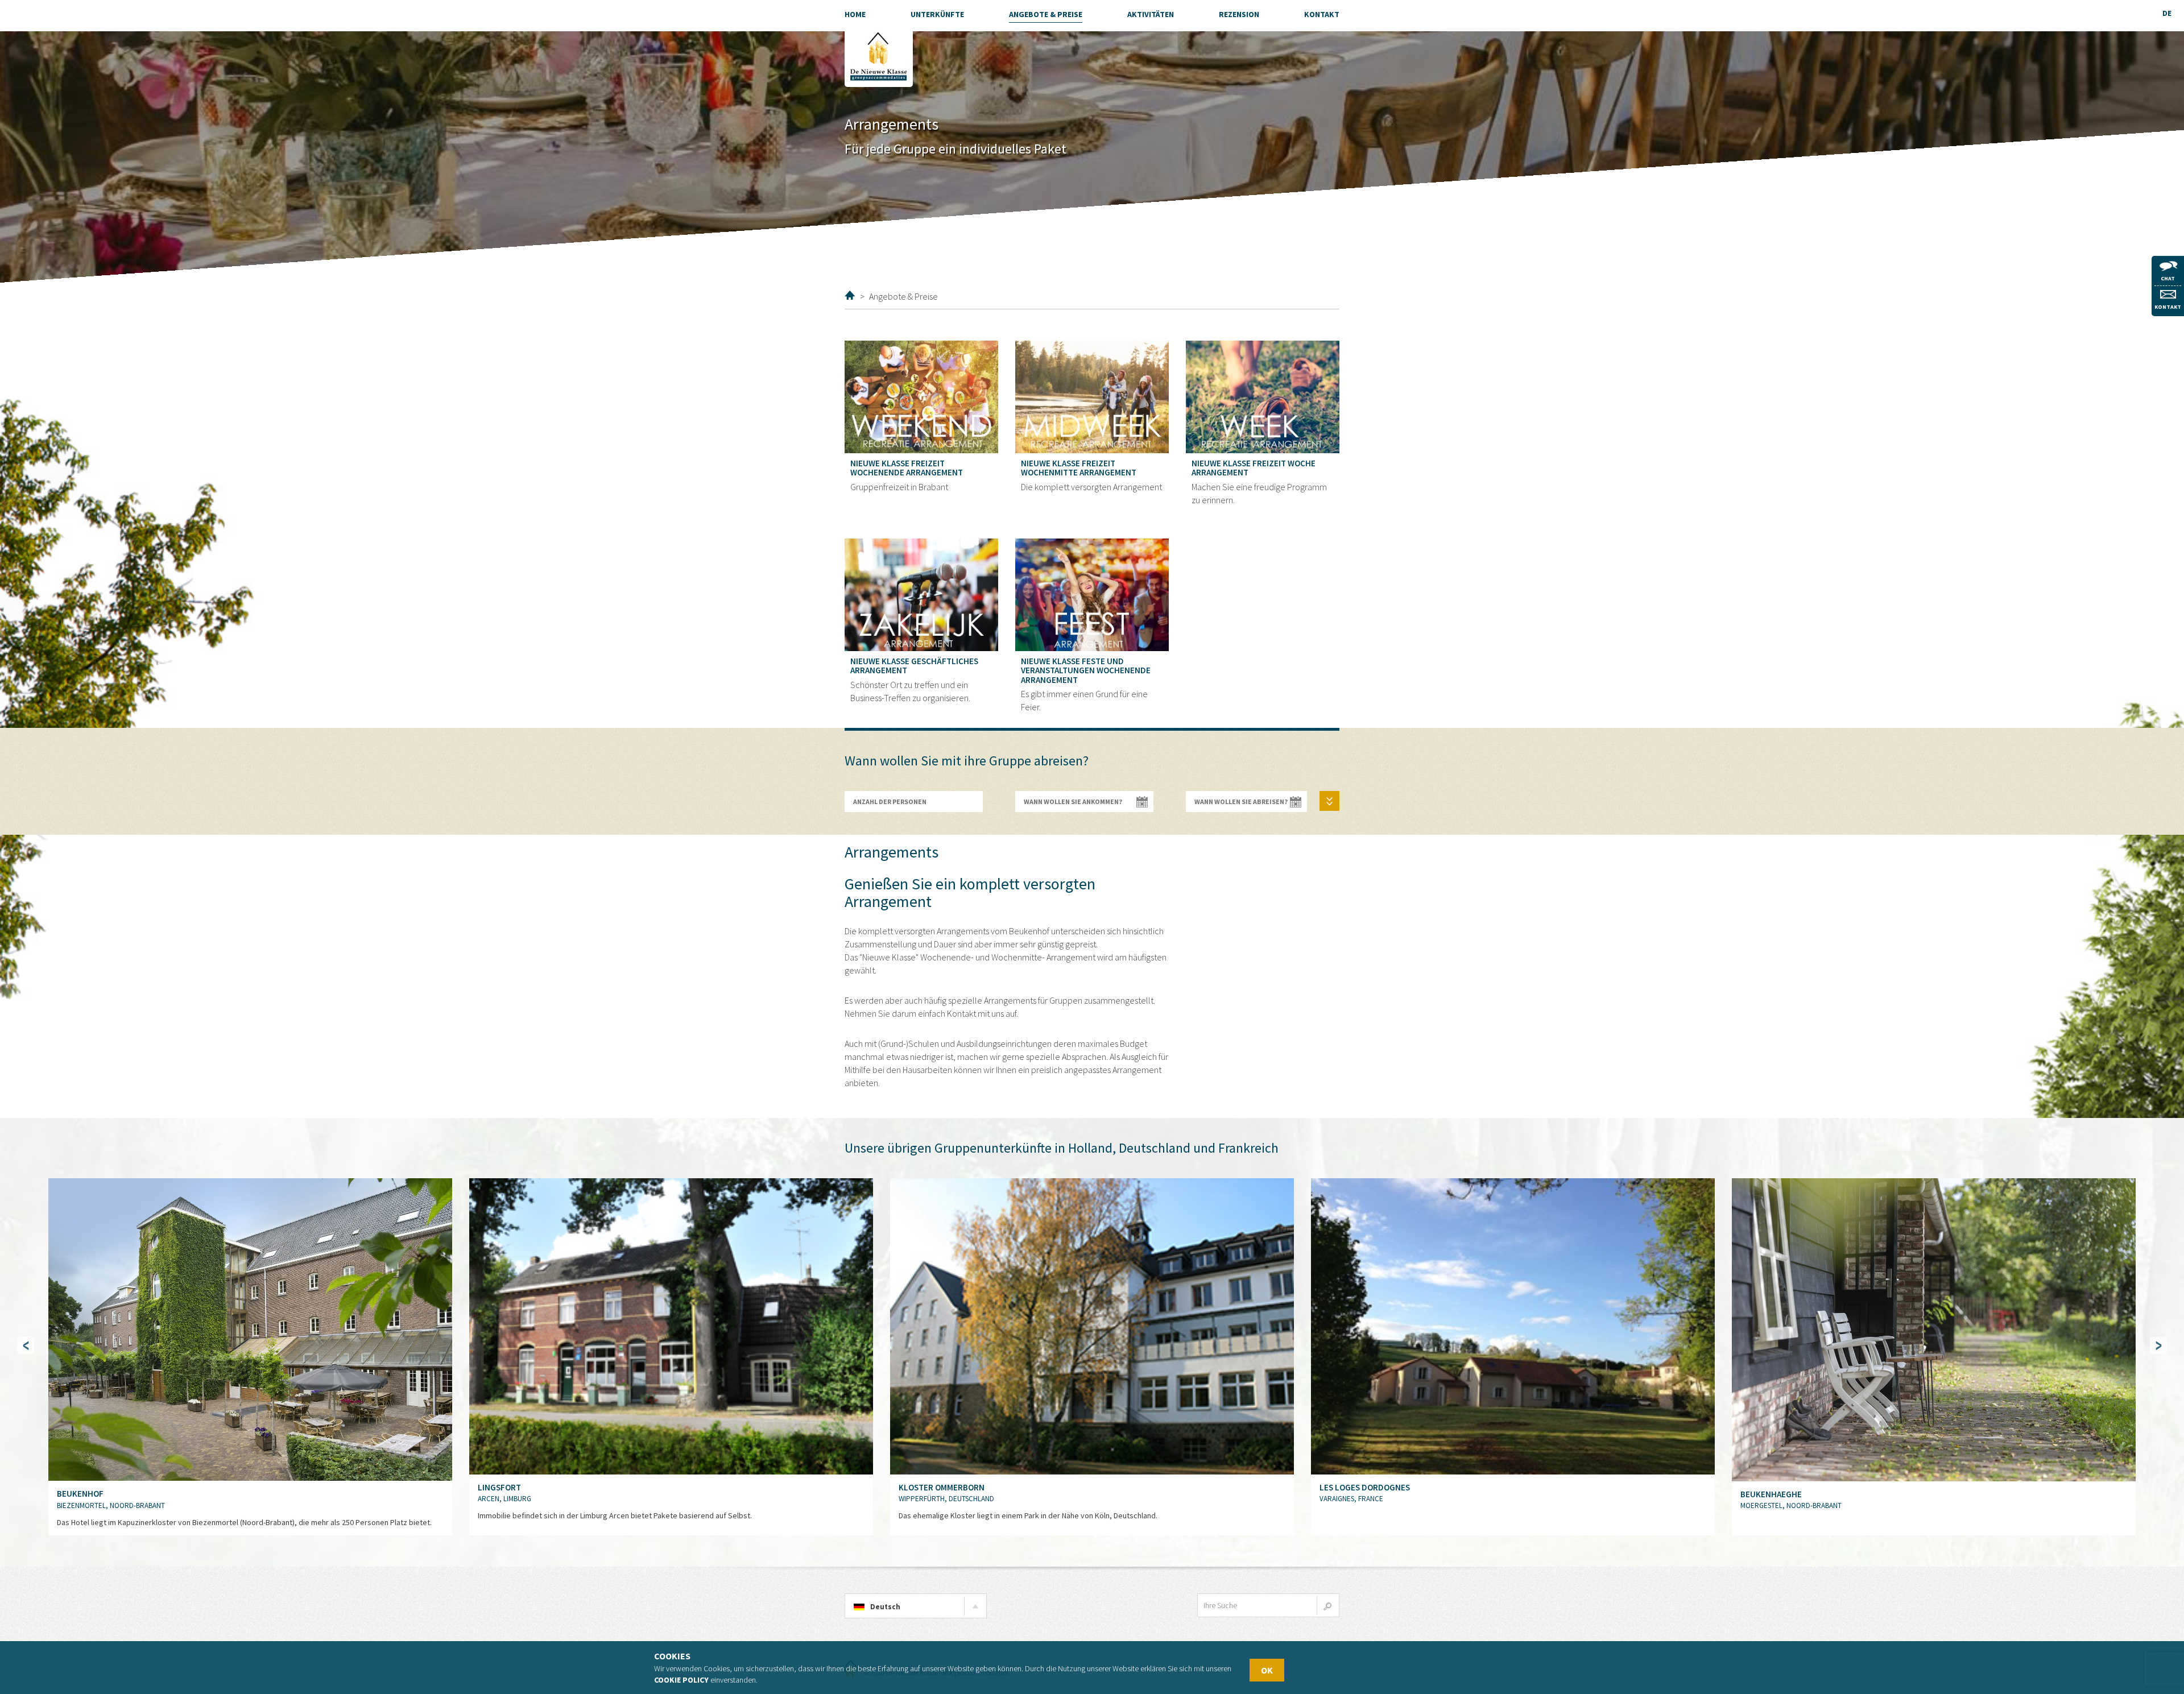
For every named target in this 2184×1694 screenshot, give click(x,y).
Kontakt (2168, 307)
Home (850, 295)
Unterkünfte (937, 14)
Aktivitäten (1151, 14)
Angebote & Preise (1046, 14)
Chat (2168, 278)
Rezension (1239, 14)
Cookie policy (681, 1680)
